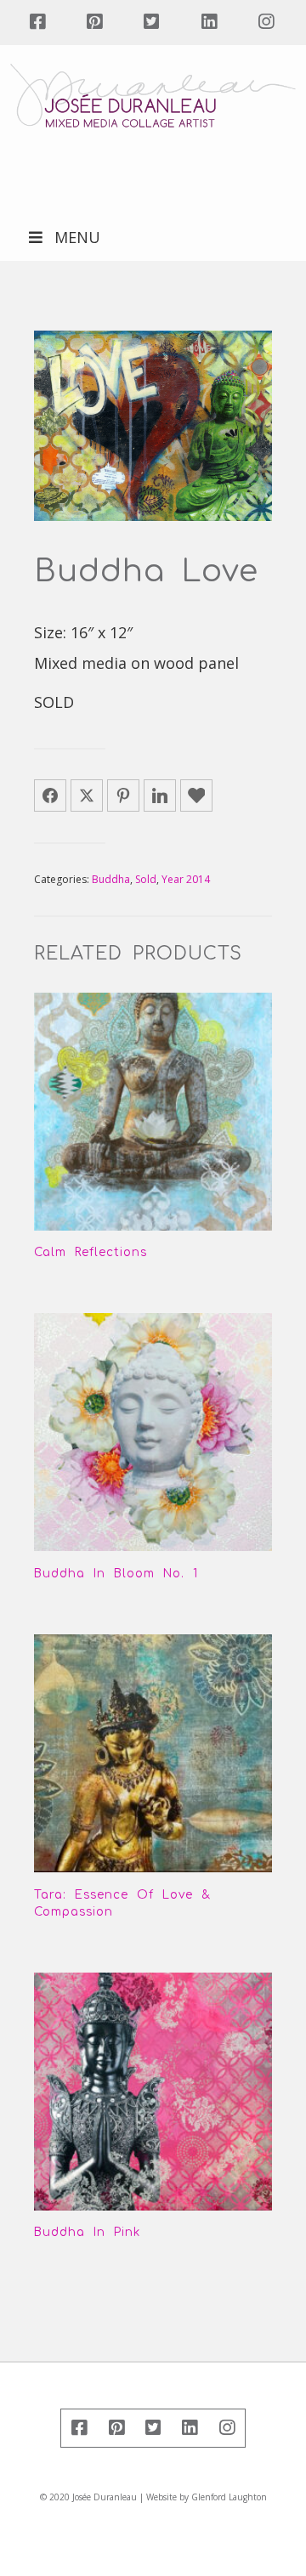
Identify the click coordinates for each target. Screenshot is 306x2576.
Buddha (111, 879)
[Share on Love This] (196, 795)
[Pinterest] (94, 23)
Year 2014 (186, 879)
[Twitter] (152, 23)
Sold (146, 879)
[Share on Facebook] (50, 795)
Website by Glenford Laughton (207, 2497)
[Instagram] (266, 23)
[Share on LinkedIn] (160, 795)
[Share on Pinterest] (123, 795)
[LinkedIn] (209, 23)
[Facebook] (37, 23)
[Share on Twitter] (87, 795)
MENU (77, 237)
